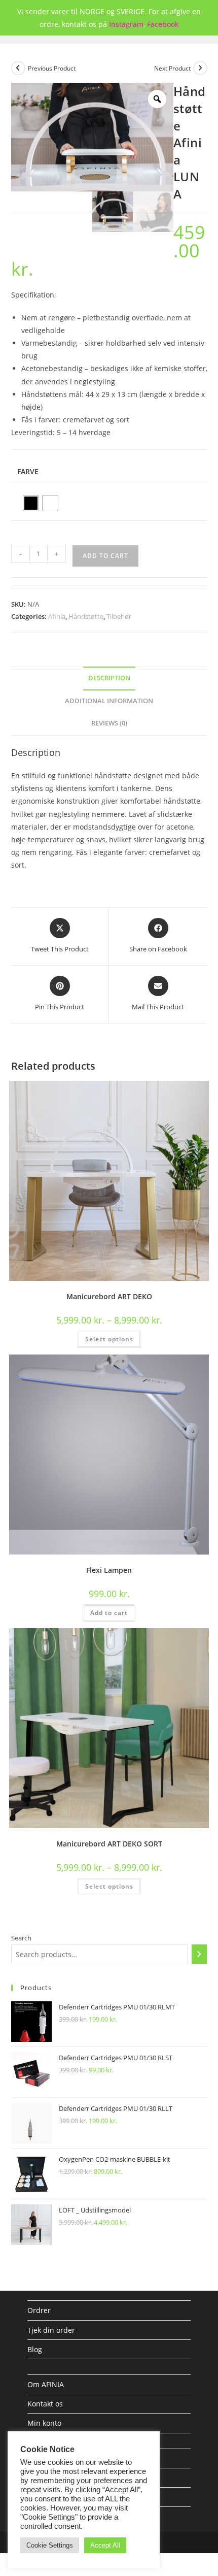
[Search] (199, 1954)
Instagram (126, 24)
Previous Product (52, 68)
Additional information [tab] (109, 701)
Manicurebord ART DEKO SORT (109, 1844)
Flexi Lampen (109, 1570)
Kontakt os (45, 2404)
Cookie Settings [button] (50, 2545)
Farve (28, 471)
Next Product (172, 68)
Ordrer (39, 2310)
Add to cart (105, 556)
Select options (109, 1339)
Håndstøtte (86, 616)
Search (21, 1938)
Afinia (57, 616)
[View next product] (200, 68)
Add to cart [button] (109, 1613)
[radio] (31, 503)
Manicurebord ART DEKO (109, 1296)
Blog (35, 2349)
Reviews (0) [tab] (109, 723)
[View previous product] (18, 68)
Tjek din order (51, 2330)
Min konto (44, 2423)
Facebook (163, 24)
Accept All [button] (105, 2545)
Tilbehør (119, 616)
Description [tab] (109, 678)
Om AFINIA (46, 2384)
